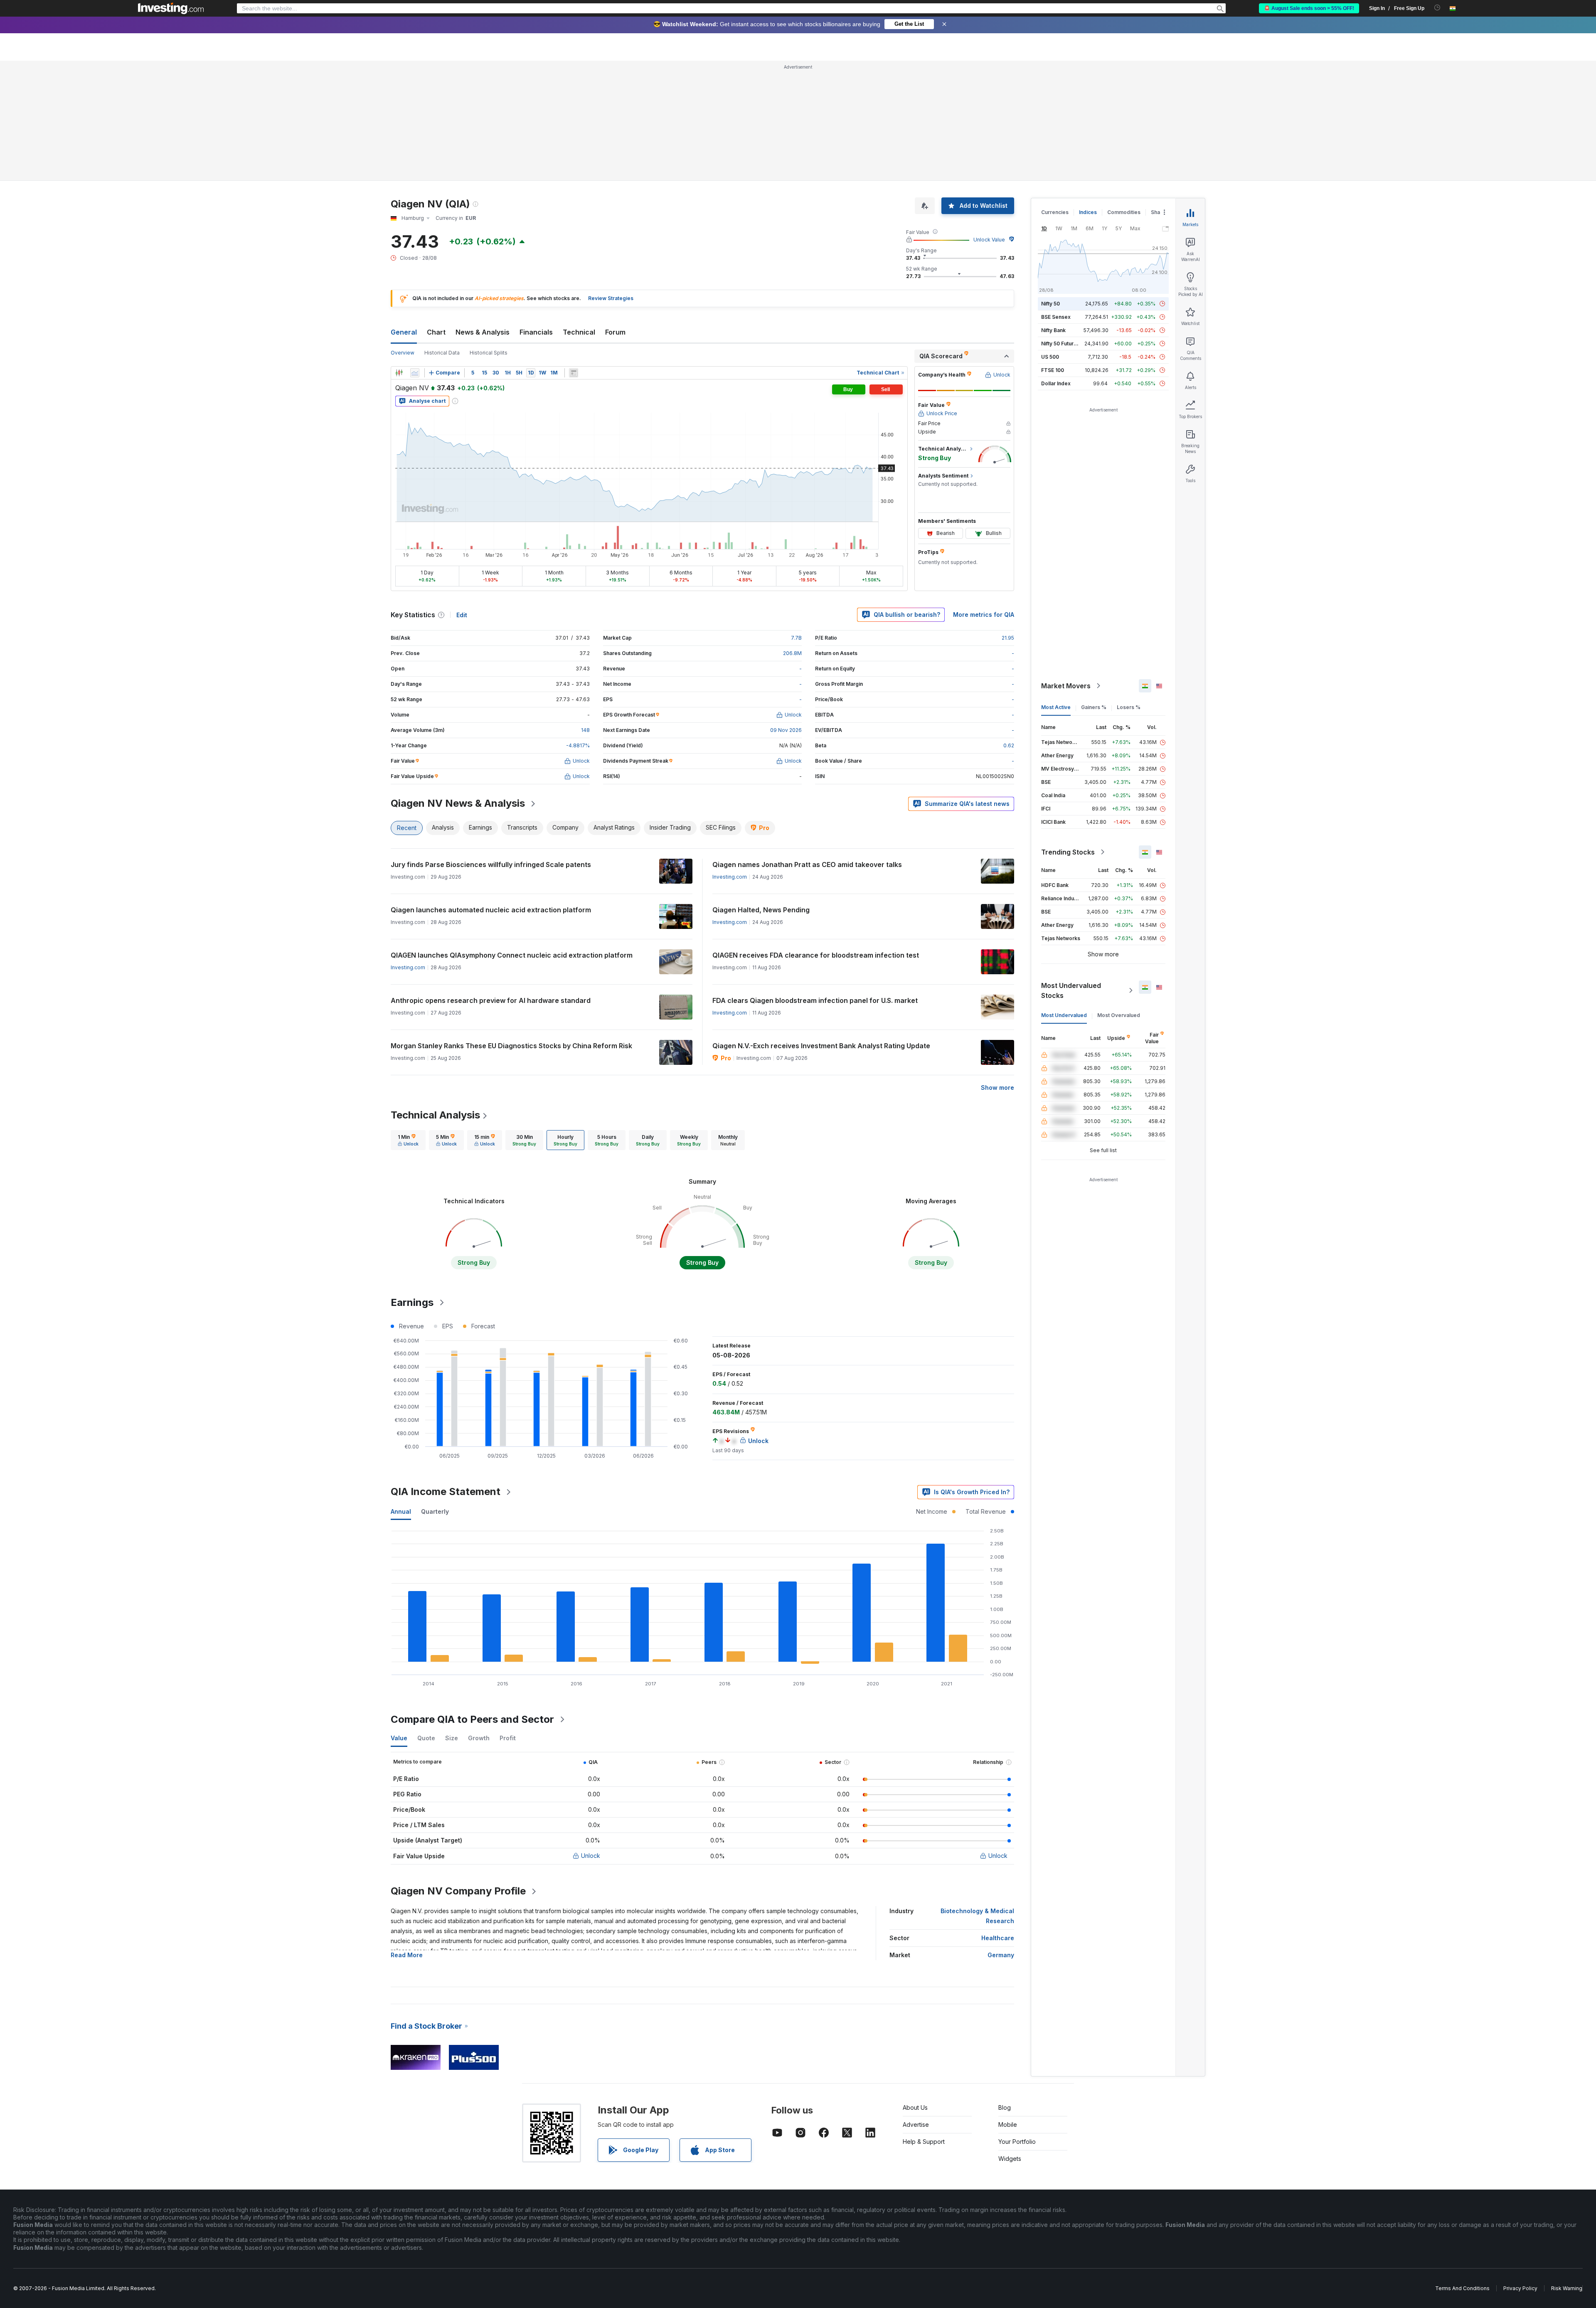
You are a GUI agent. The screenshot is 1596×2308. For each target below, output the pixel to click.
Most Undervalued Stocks (1071, 990)
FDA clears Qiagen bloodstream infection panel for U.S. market (815, 1000)
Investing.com (730, 877)
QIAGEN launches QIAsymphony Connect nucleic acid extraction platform (512, 955)
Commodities (1124, 212)
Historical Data (442, 353)
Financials (536, 332)
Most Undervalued (1064, 1015)
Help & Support (924, 2142)
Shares (1160, 212)
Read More (407, 1955)
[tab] (408, 1140)
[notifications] (1437, 8)
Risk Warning (1567, 2288)
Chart (436, 332)
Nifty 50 (1050, 304)
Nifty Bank (1053, 330)
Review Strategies (611, 298)
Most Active (1056, 707)
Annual (401, 1511)
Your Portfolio (1017, 2142)
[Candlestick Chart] (399, 373)
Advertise (916, 2124)
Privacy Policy (1520, 2288)
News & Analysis (483, 332)
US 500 (1050, 357)
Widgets (1010, 2159)
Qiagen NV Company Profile (458, 1891)
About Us (915, 2107)
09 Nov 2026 (786, 730)
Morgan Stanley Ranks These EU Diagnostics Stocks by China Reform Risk (511, 1046)
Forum (615, 332)
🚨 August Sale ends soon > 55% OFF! (1309, 8)
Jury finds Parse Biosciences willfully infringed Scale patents (491, 865)
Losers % (1129, 707)
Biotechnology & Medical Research (977, 1916)
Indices (1088, 212)
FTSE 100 (1053, 370)
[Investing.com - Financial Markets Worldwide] (171, 8)
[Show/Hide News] (574, 373)
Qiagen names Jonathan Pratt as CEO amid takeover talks (807, 865)
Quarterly (435, 1511)
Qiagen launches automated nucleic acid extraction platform (491, 910)
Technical (579, 332)
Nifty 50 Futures (1060, 344)
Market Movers (1066, 686)
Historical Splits (489, 353)
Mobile (1008, 2124)
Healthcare (998, 1938)
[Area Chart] (415, 373)
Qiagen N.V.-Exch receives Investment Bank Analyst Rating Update (821, 1046)
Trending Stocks (1068, 852)
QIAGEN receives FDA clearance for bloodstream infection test (816, 955)
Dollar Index (1056, 383)
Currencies (1055, 212)
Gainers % (1094, 707)
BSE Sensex (1056, 317)
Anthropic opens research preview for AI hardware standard (491, 1000)
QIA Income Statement (446, 1491)
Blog (1005, 2107)
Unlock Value (989, 240)
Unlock (591, 1856)
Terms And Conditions (1462, 2288)
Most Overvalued (1119, 1015)
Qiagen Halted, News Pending (761, 910)
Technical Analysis (435, 1115)
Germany (1001, 1955)
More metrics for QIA (984, 615)
